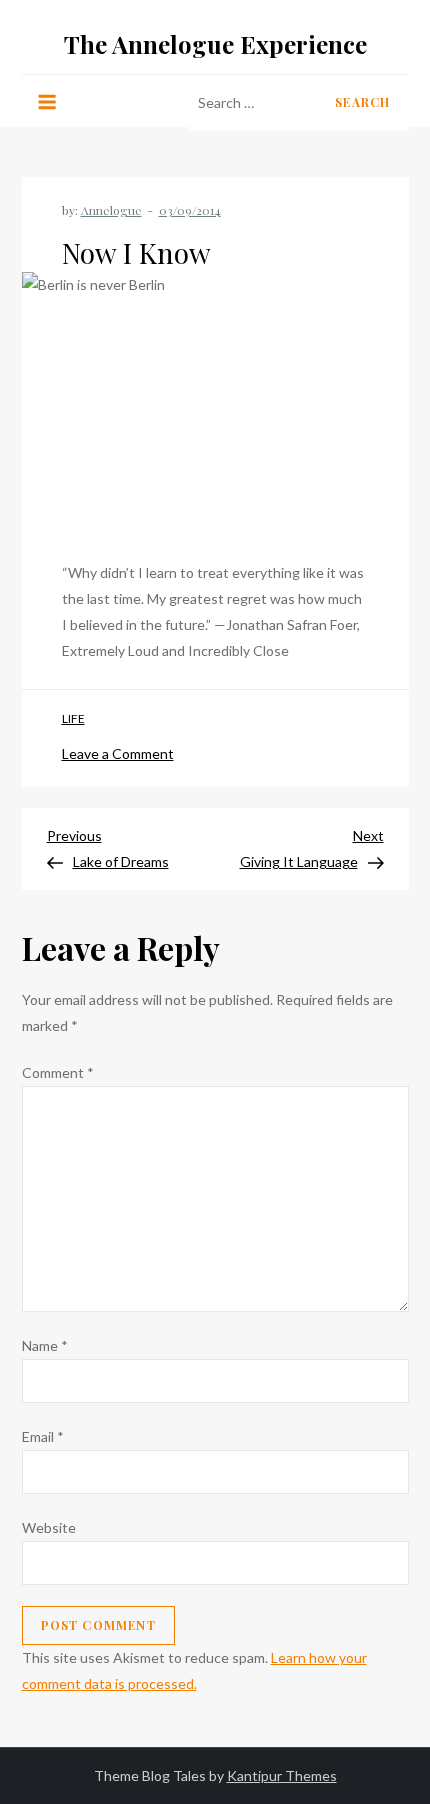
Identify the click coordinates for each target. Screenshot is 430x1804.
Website (49, 1527)
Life (73, 718)
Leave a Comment (118, 753)
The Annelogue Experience (215, 44)
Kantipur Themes (282, 1775)
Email (43, 1436)
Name (45, 1345)
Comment (58, 1072)
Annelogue (111, 210)
